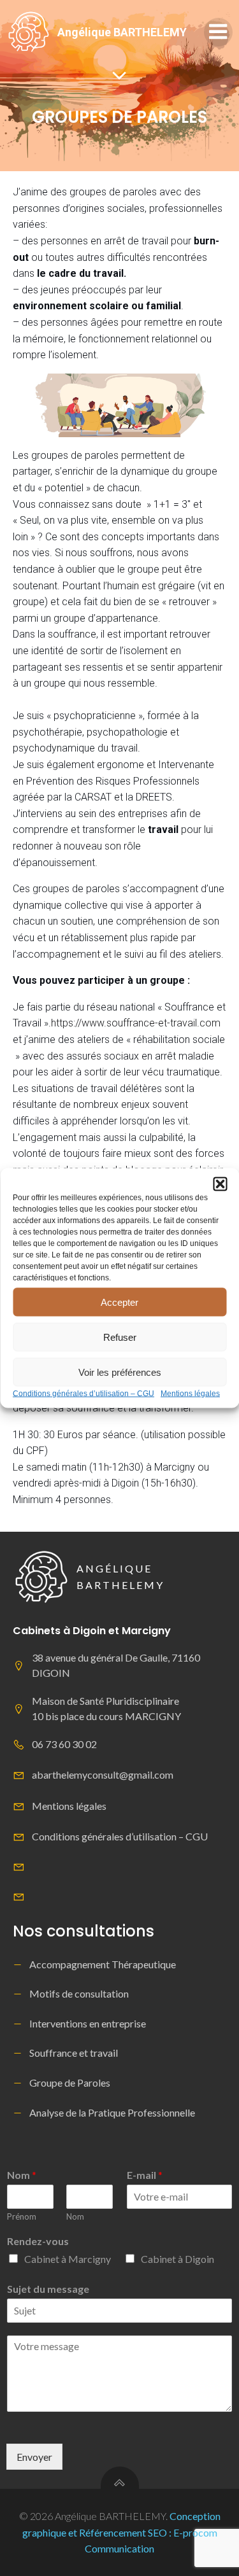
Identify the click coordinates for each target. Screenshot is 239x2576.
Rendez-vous (38, 2241)
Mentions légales (190, 1394)
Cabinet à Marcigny (68, 2259)
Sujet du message (48, 2289)
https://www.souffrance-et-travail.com (136, 1023)
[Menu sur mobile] (218, 32)
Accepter (119, 1302)
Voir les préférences (120, 1372)
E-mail (145, 2175)
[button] (220, 1184)
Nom (22, 2175)
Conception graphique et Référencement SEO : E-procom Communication (121, 2532)
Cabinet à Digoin (177, 2259)
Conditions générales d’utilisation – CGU (83, 1394)
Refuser (120, 1337)
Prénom (22, 2216)
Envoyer (34, 2457)
